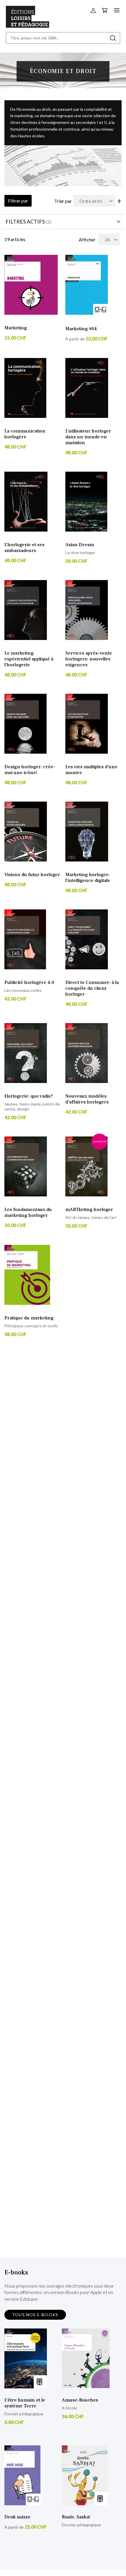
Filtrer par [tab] (18, 201)
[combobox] (63, 38)
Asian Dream (80, 545)
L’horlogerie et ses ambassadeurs (24, 548)
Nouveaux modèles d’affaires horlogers (87, 1099)
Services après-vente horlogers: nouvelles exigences (89, 659)
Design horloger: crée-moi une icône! (30, 770)
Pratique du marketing (29, 1318)
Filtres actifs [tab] (25, 222)
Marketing (16, 328)
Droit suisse (17, 2517)
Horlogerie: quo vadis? (29, 1096)
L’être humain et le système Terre (25, 2403)
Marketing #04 (81, 329)
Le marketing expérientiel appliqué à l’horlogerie (29, 659)
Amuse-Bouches (80, 2400)
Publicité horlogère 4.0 (29, 982)
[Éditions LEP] (28, 26)
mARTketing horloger (89, 1210)
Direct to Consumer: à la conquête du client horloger (92, 988)
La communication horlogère (25, 434)
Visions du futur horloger (32, 875)
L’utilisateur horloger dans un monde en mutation (88, 437)
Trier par (63, 201)
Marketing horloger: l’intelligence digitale (88, 878)
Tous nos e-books (35, 2315)
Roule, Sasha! (76, 2517)
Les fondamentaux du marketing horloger (28, 1212)
